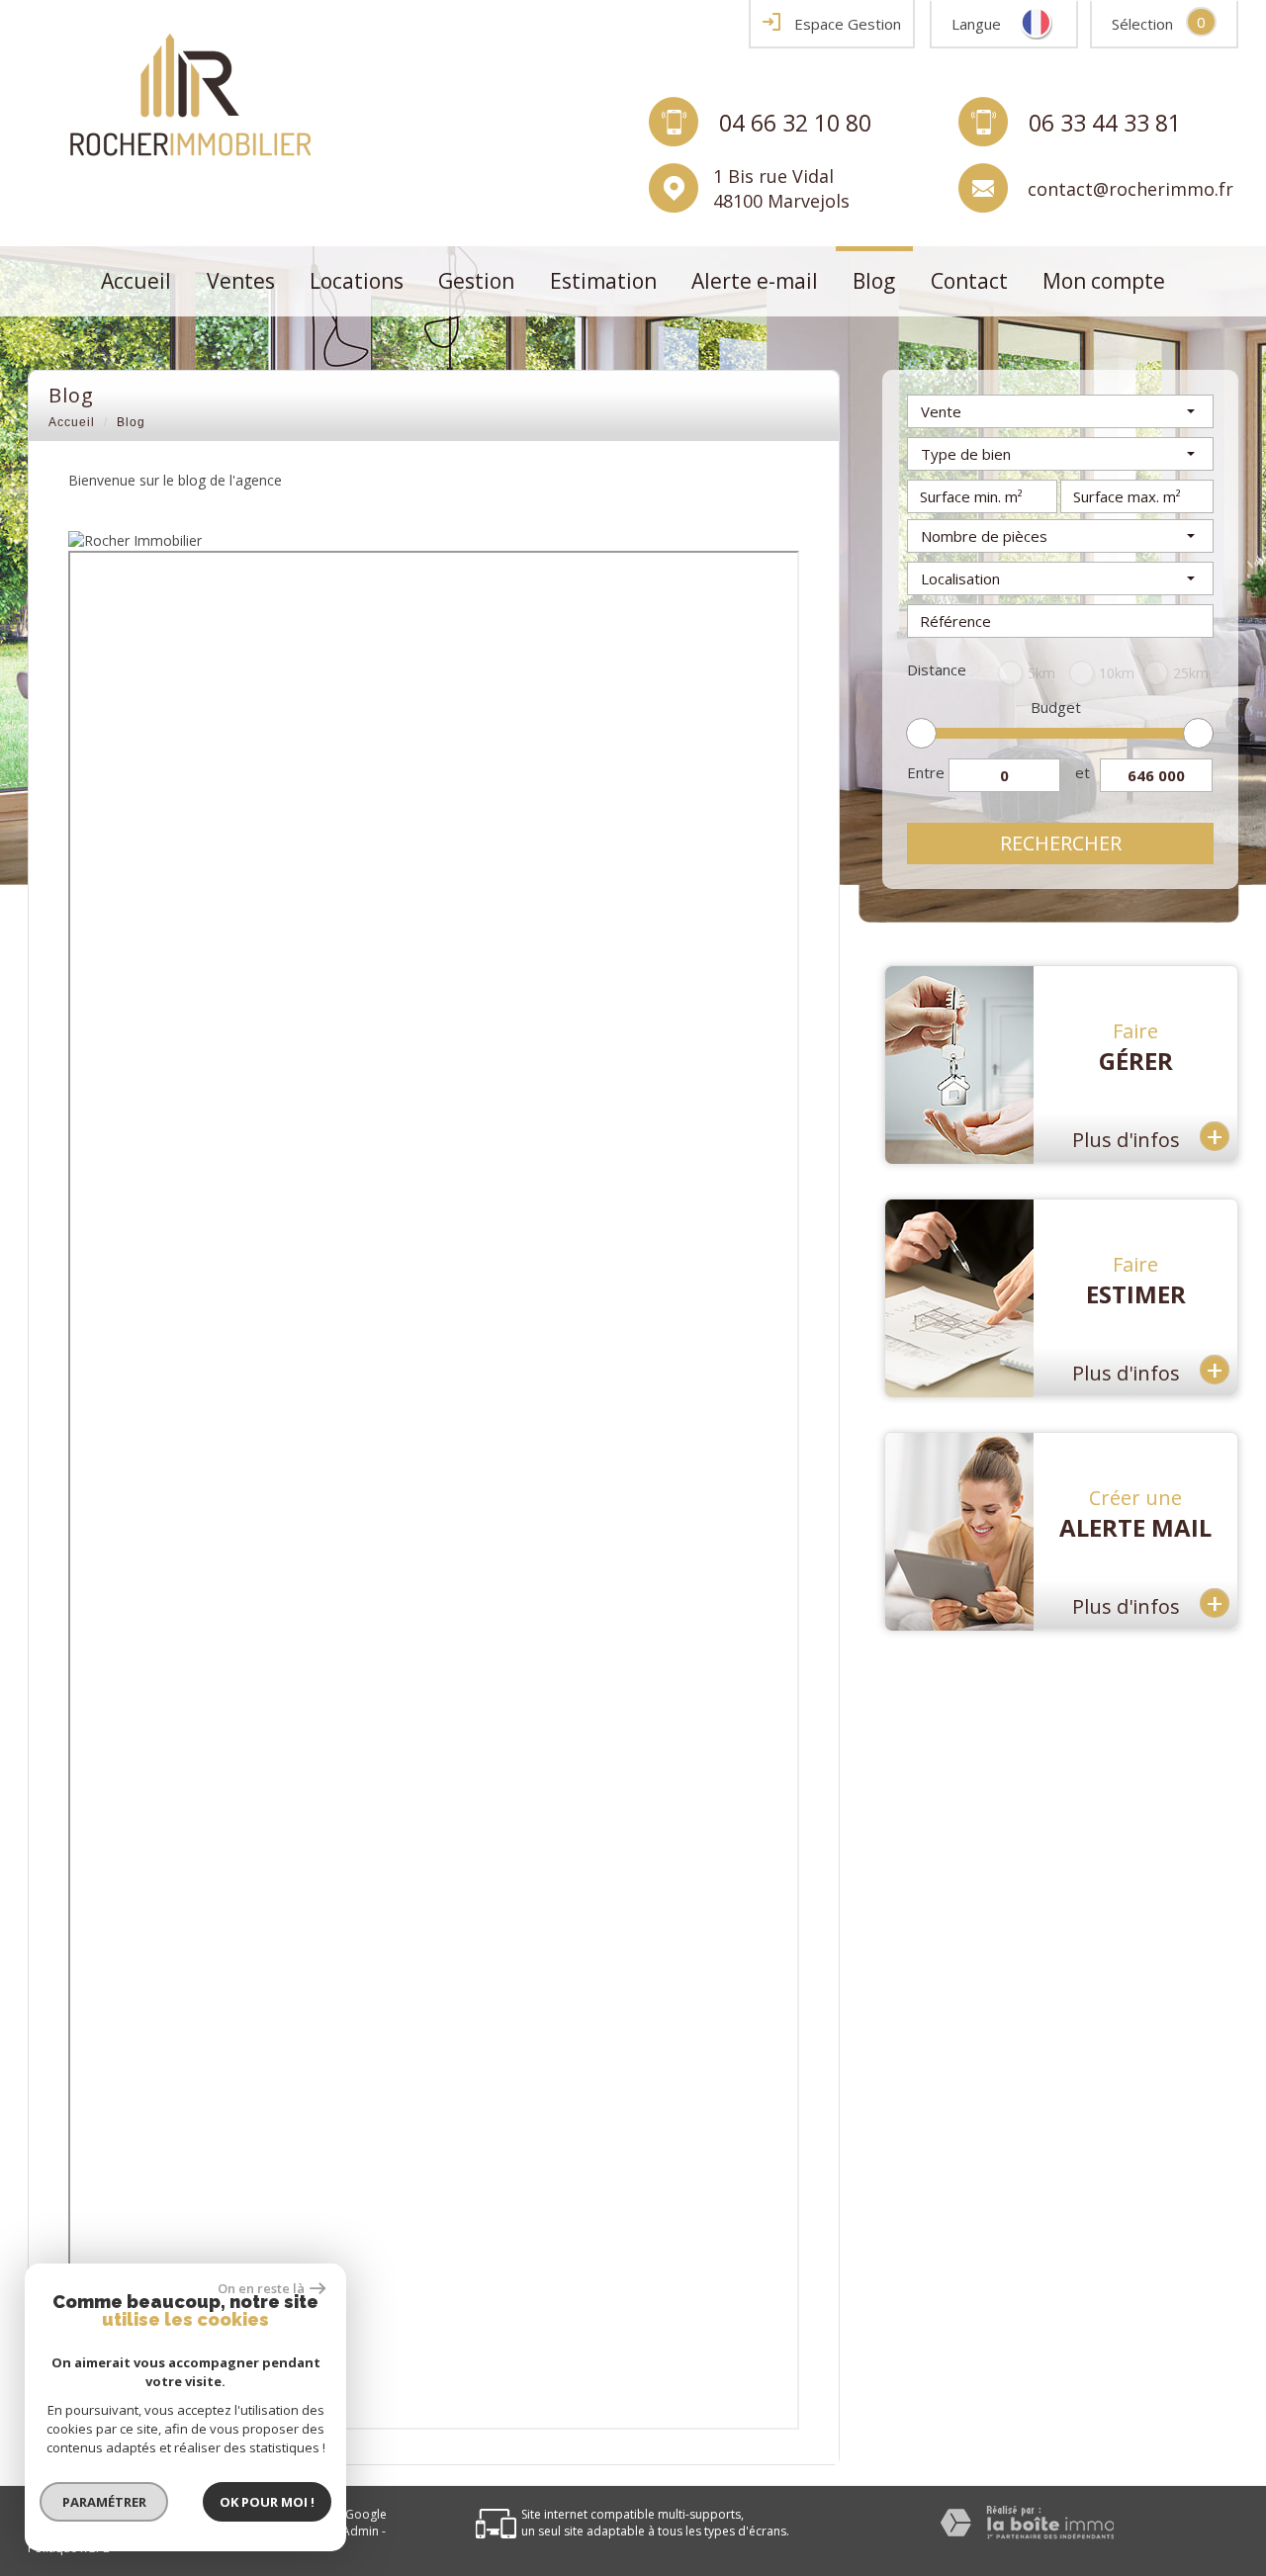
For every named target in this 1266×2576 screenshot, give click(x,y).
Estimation (603, 281)
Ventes (241, 281)
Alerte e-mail (755, 281)
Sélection (1142, 24)
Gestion (476, 281)
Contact (969, 281)
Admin (361, 2531)
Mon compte (1104, 281)
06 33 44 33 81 (1105, 122)
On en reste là (261, 2288)
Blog (874, 281)
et (1083, 772)
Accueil (136, 281)
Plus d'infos (1148, 1136)
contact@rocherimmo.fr (1130, 188)
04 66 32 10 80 (795, 122)
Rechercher (1061, 843)
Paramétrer (104, 2502)
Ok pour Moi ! (267, 2502)
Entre (926, 772)
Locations (357, 281)
